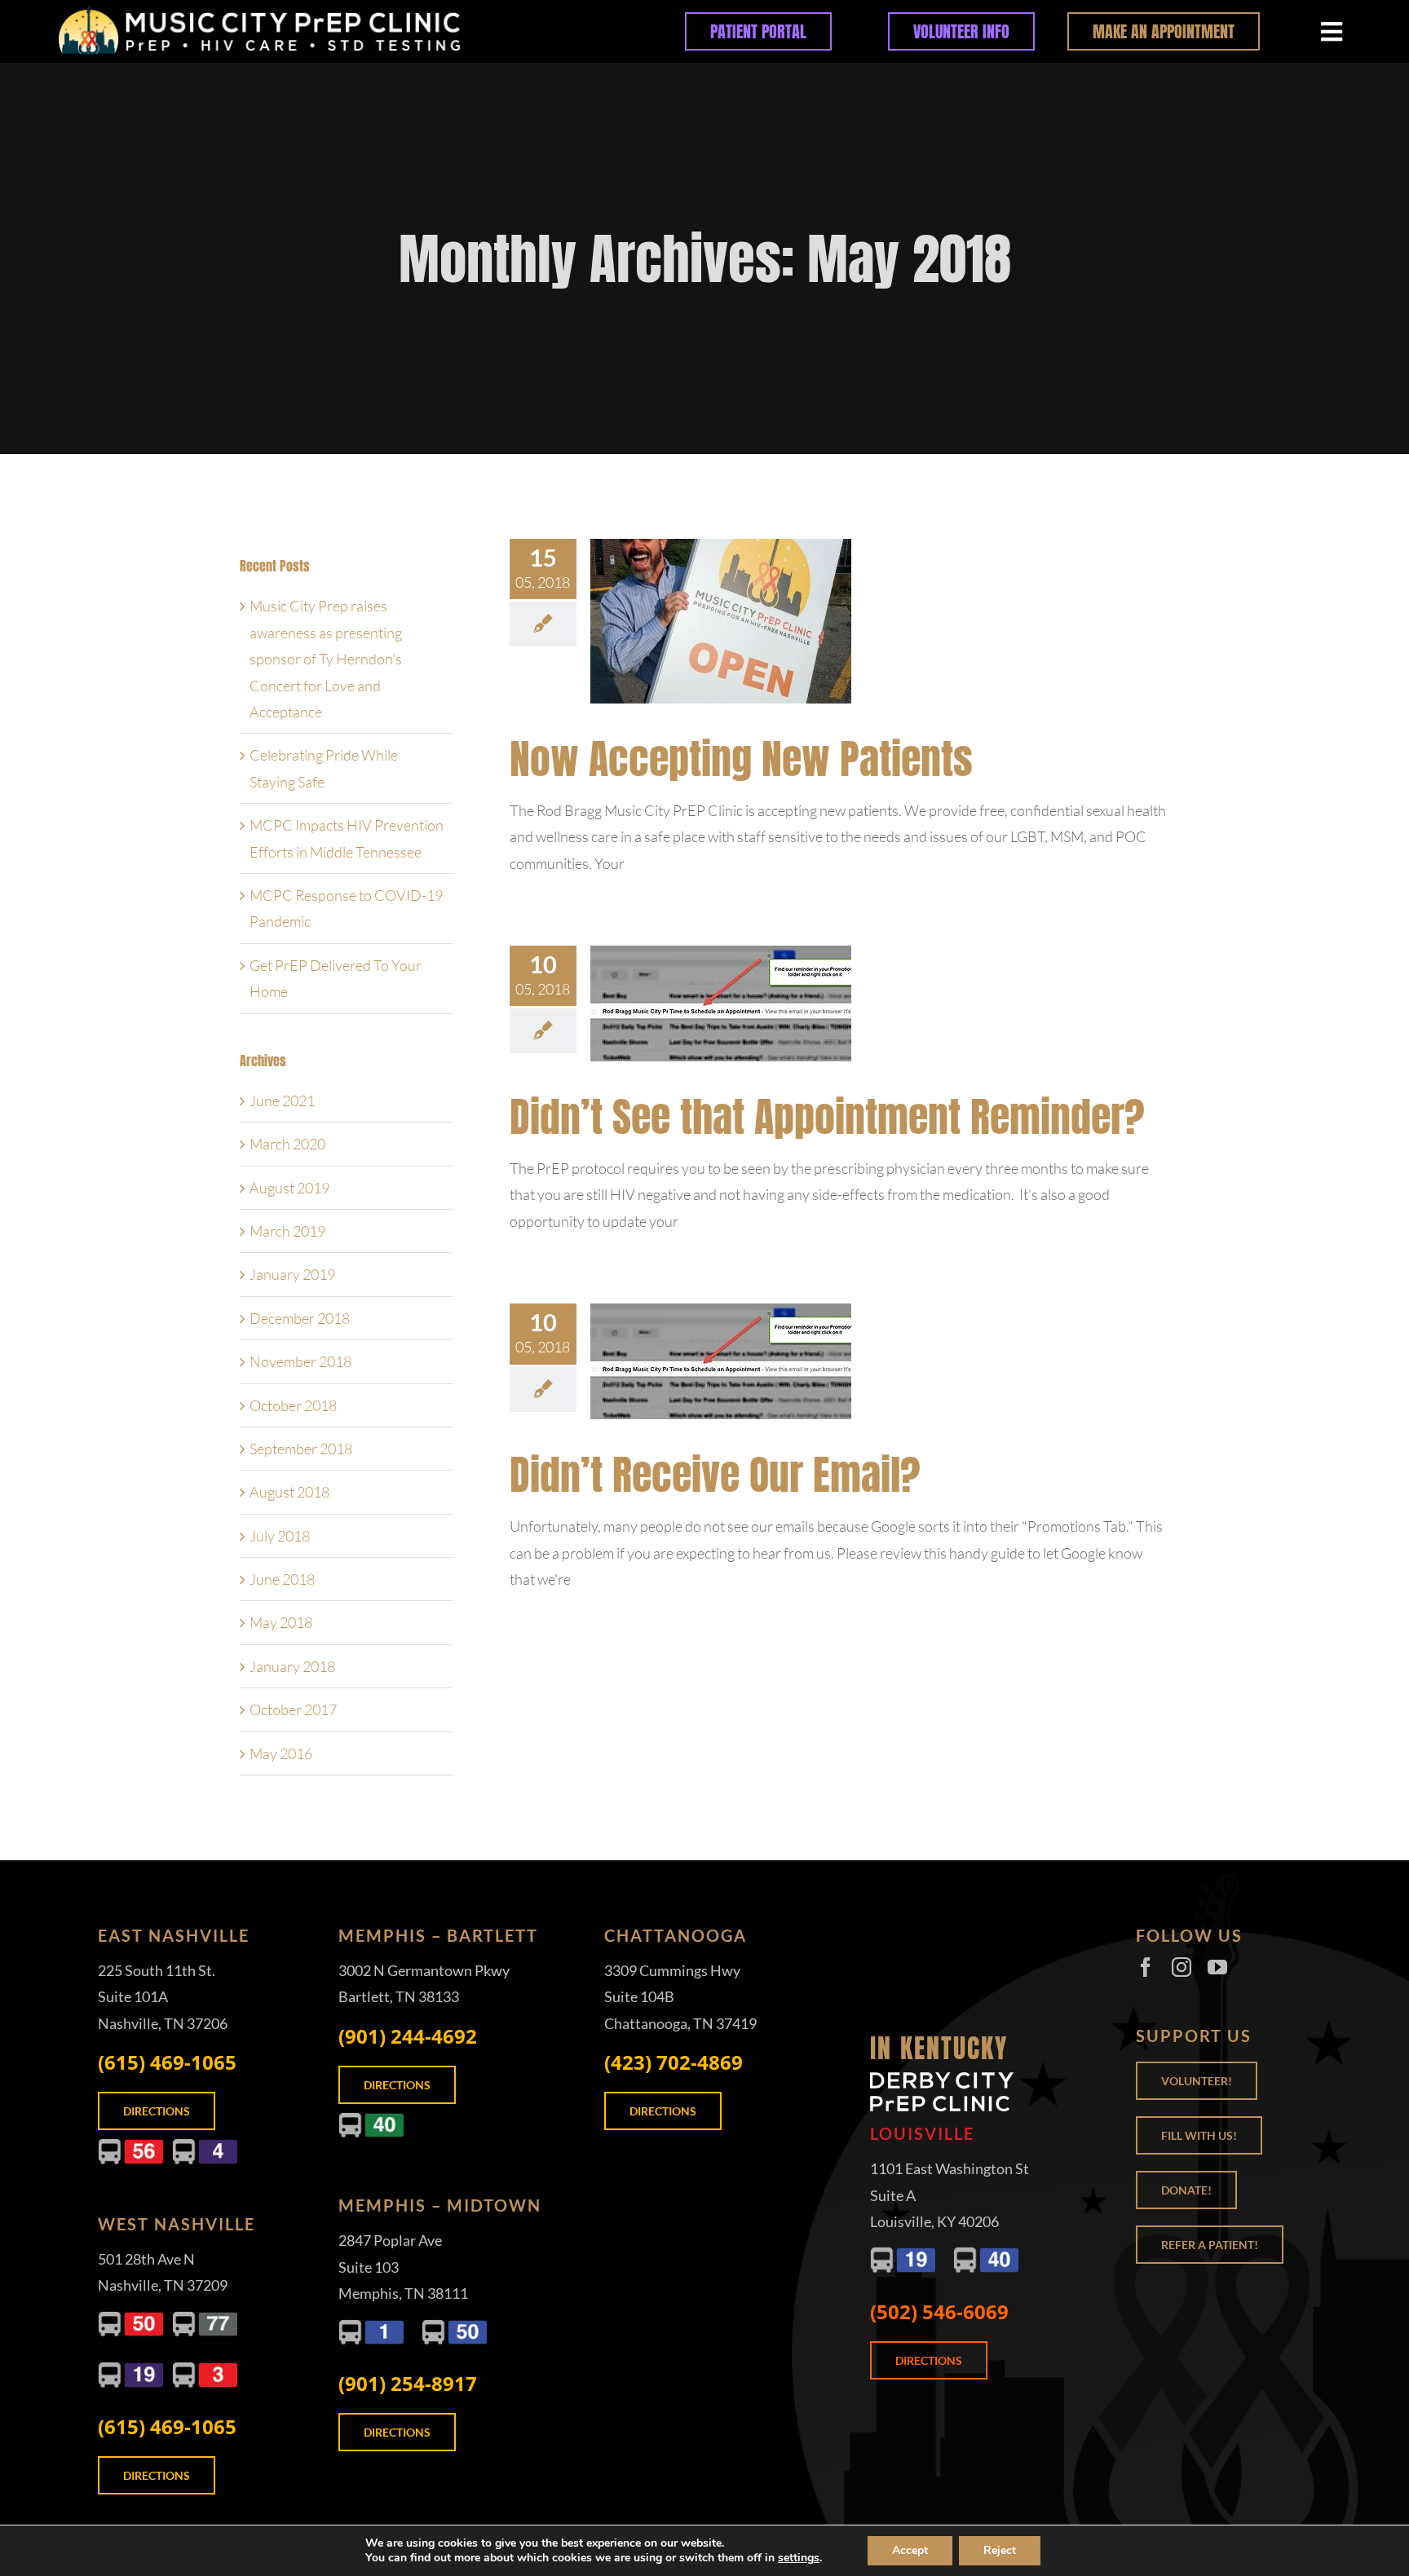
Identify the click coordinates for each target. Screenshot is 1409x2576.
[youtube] (1217, 1967)
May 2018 (281, 1622)
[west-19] (130, 2369)
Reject (1000, 2550)
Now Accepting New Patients (741, 759)
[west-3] (205, 2369)
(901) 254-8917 (408, 2383)
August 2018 (289, 1492)
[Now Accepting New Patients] (721, 621)
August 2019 (289, 1188)
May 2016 (281, 1753)
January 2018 (292, 1666)
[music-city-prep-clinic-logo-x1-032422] (302, 11)
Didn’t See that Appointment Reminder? (827, 1116)
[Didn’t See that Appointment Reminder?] (721, 1003)
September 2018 (301, 1449)
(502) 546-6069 (939, 2311)
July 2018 (280, 1536)
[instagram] (1182, 1967)
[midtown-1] (371, 2327)
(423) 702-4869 (674, 2062)
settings (799, 2558)
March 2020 (287, 1144)
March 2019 (287, 1231)
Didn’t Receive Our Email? (715, 1474)
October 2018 (293, 1405)
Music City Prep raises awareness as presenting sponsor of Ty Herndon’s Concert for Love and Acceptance (326, 659)
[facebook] (1146, 1967)
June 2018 (282, 1579)
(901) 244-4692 (408, 2036)
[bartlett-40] (371, 2119)
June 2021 (282, 1101)
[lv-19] (903, 2254)
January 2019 (292, 1274)
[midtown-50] (454, 2327)
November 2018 (300, 1361)
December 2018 (300, 1318)
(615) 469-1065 (167, 2062)
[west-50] (130, 2318)
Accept (910, 2550)
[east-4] (205, 2146)
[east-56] (130, 2146)
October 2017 (293, 1709)
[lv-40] (986, 2254)
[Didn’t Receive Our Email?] (721, 1361)
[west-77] (205, 2318)
